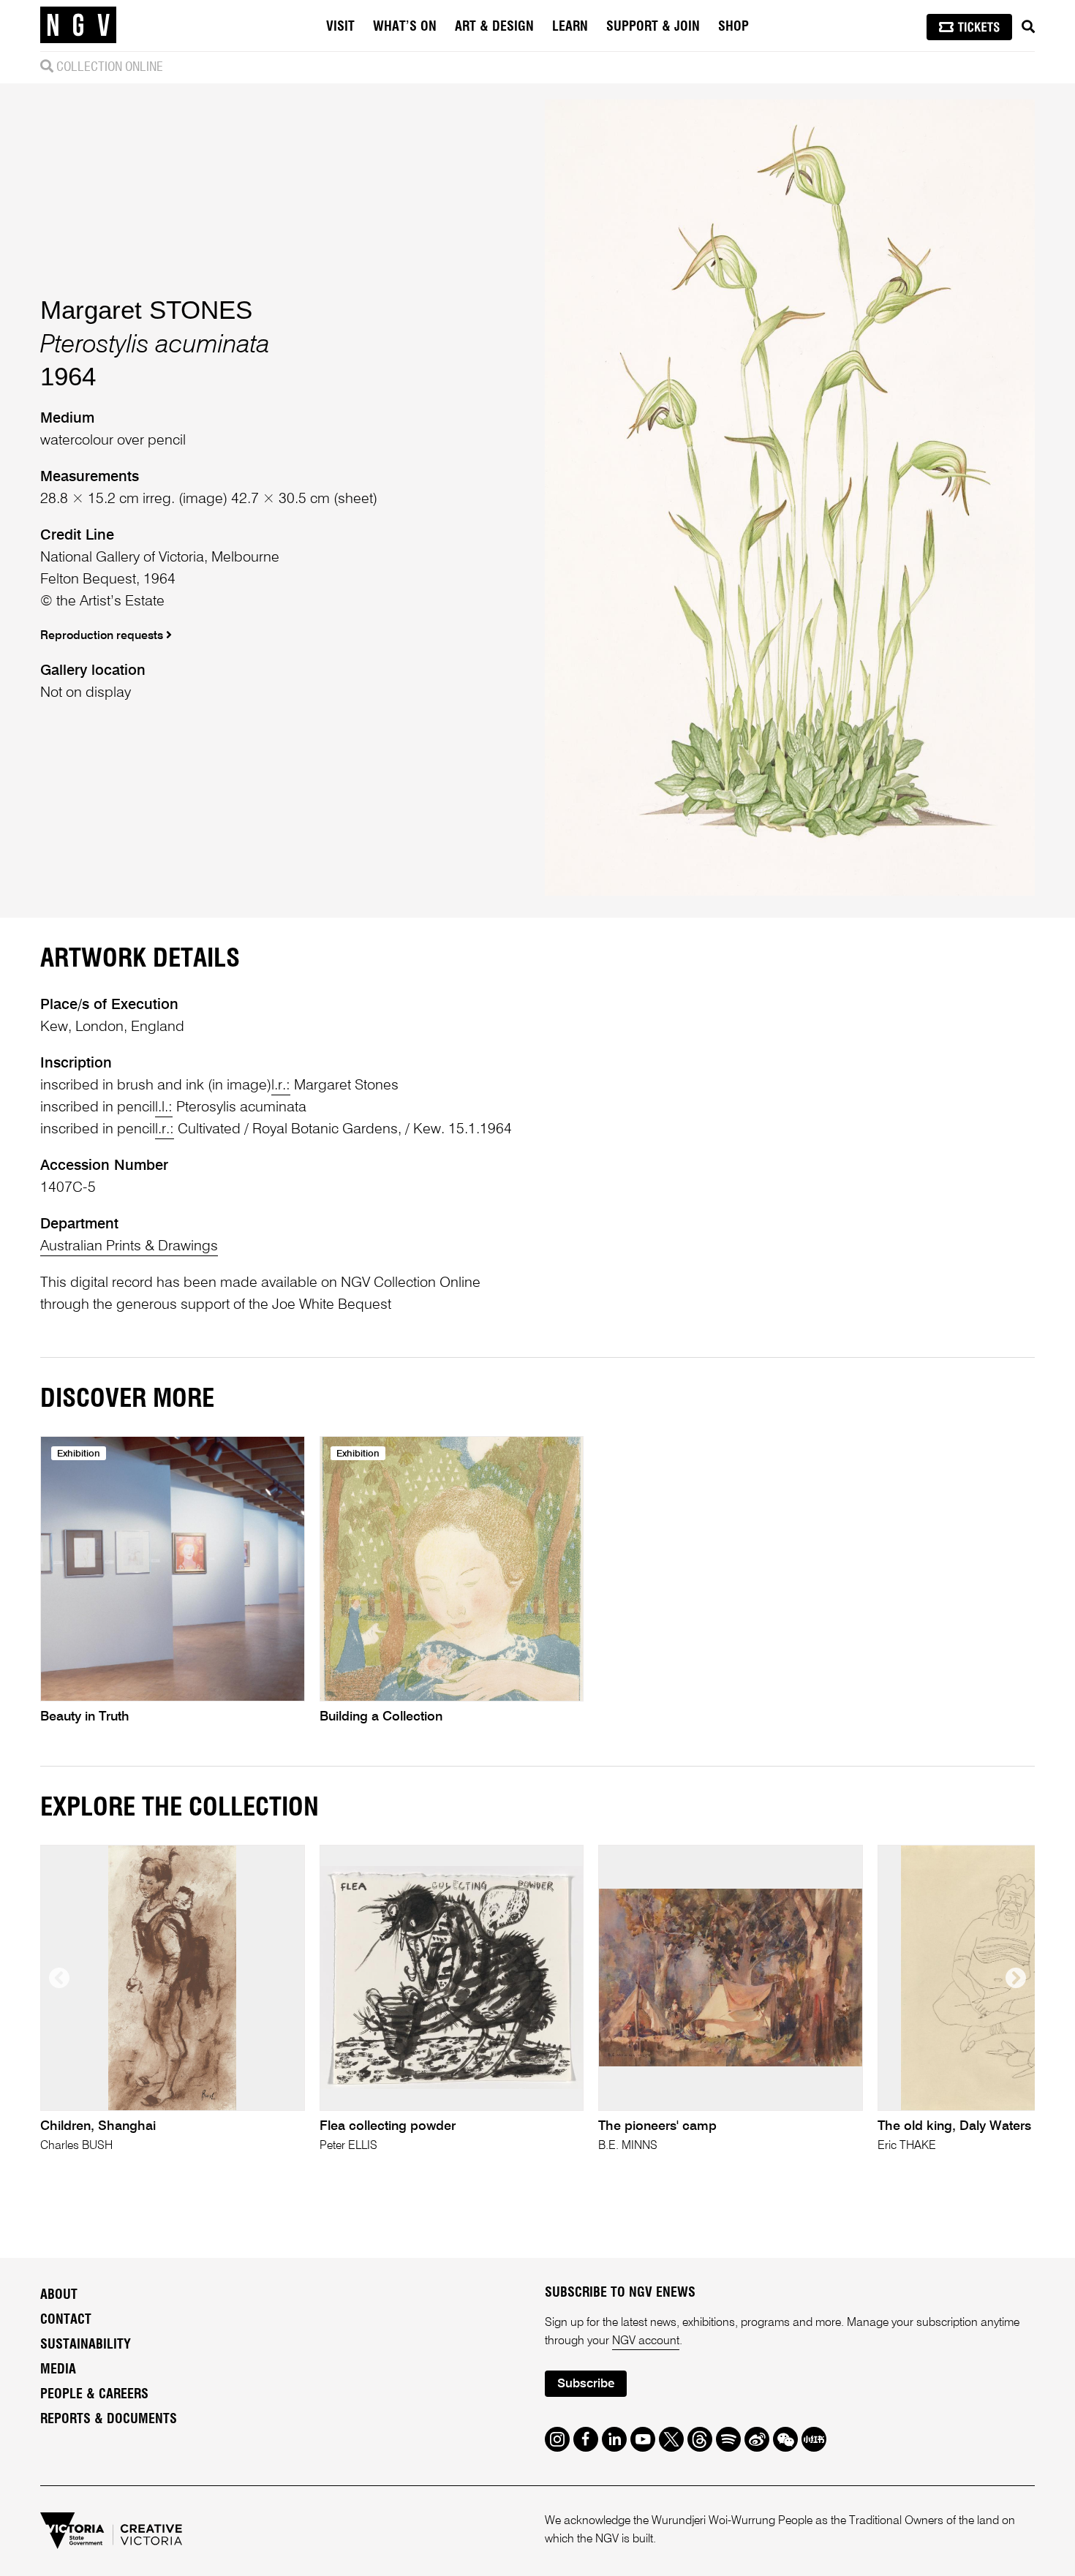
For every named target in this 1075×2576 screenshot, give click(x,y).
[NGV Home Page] (78, 26)
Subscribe (586, 2384)
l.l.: (164, 1108)
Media (58, 2370)
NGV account (646, 2341)
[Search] (1028, 27)
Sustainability (86, 2345)
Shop (733, 27)
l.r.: (281, 1086)
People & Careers (94, 2395)
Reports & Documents (109, 2420)
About (59, 2295)
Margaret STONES (146, 310)
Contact (66, 2320)
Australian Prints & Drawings (129, 1247)
